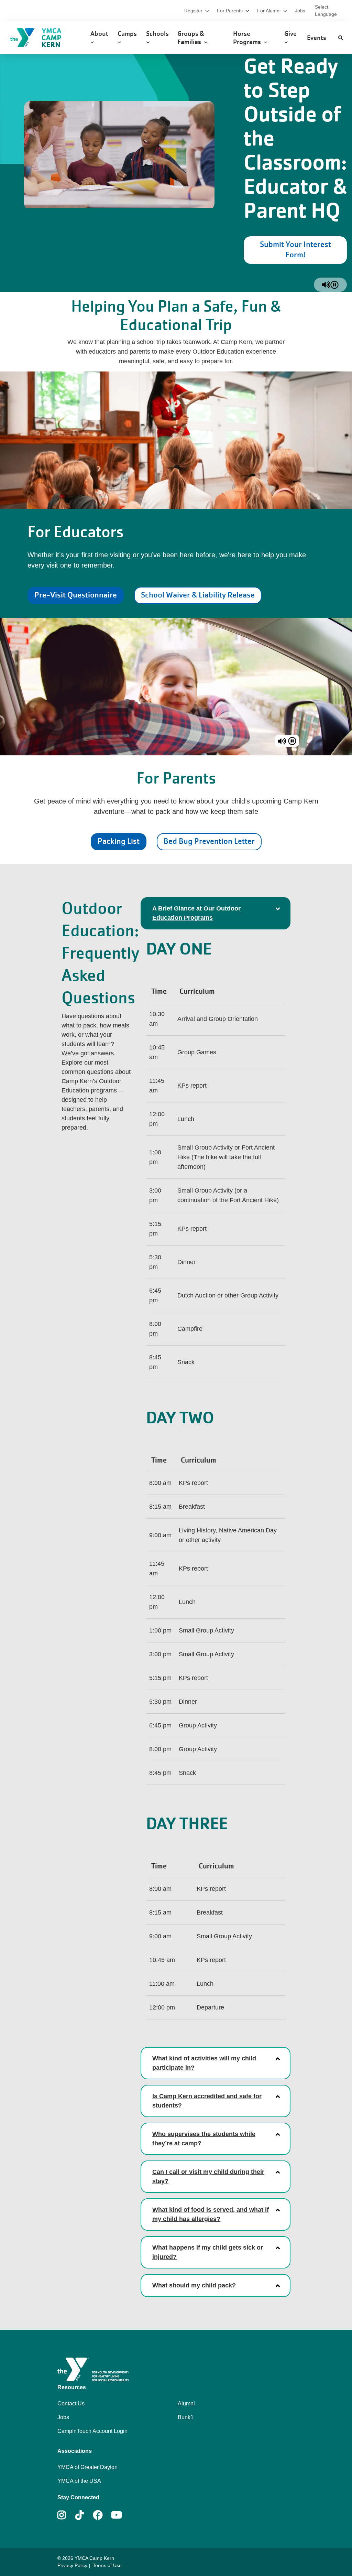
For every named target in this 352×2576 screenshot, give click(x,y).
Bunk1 (186, 2417)
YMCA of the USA (79, 2481)
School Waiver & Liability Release (198, 595)
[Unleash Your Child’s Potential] (36, 38)
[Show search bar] (341, 38)
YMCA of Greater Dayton (87, 2467)
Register (195, 11)
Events (317, 38)
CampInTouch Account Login (92, 2431)
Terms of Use (107, 2565)
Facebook (98, 2515)
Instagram (67, 2515)
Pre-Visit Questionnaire (76, 595)
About (100, 34)
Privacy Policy (72, 2565)
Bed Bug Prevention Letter (209, 841)
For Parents (231, 11)
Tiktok (84, 2515)
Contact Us (71, 2403)
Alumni (186, 2403)
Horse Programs (248, 38)
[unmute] (326, 285)
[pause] (334, 285)
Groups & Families (191, 38)
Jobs (301, 11)
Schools (158, 34)
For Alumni (270, 11)
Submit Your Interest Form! (295, 250)
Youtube (116, 2515)
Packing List (119, 841)
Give (291, 34)
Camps (128, 34)
